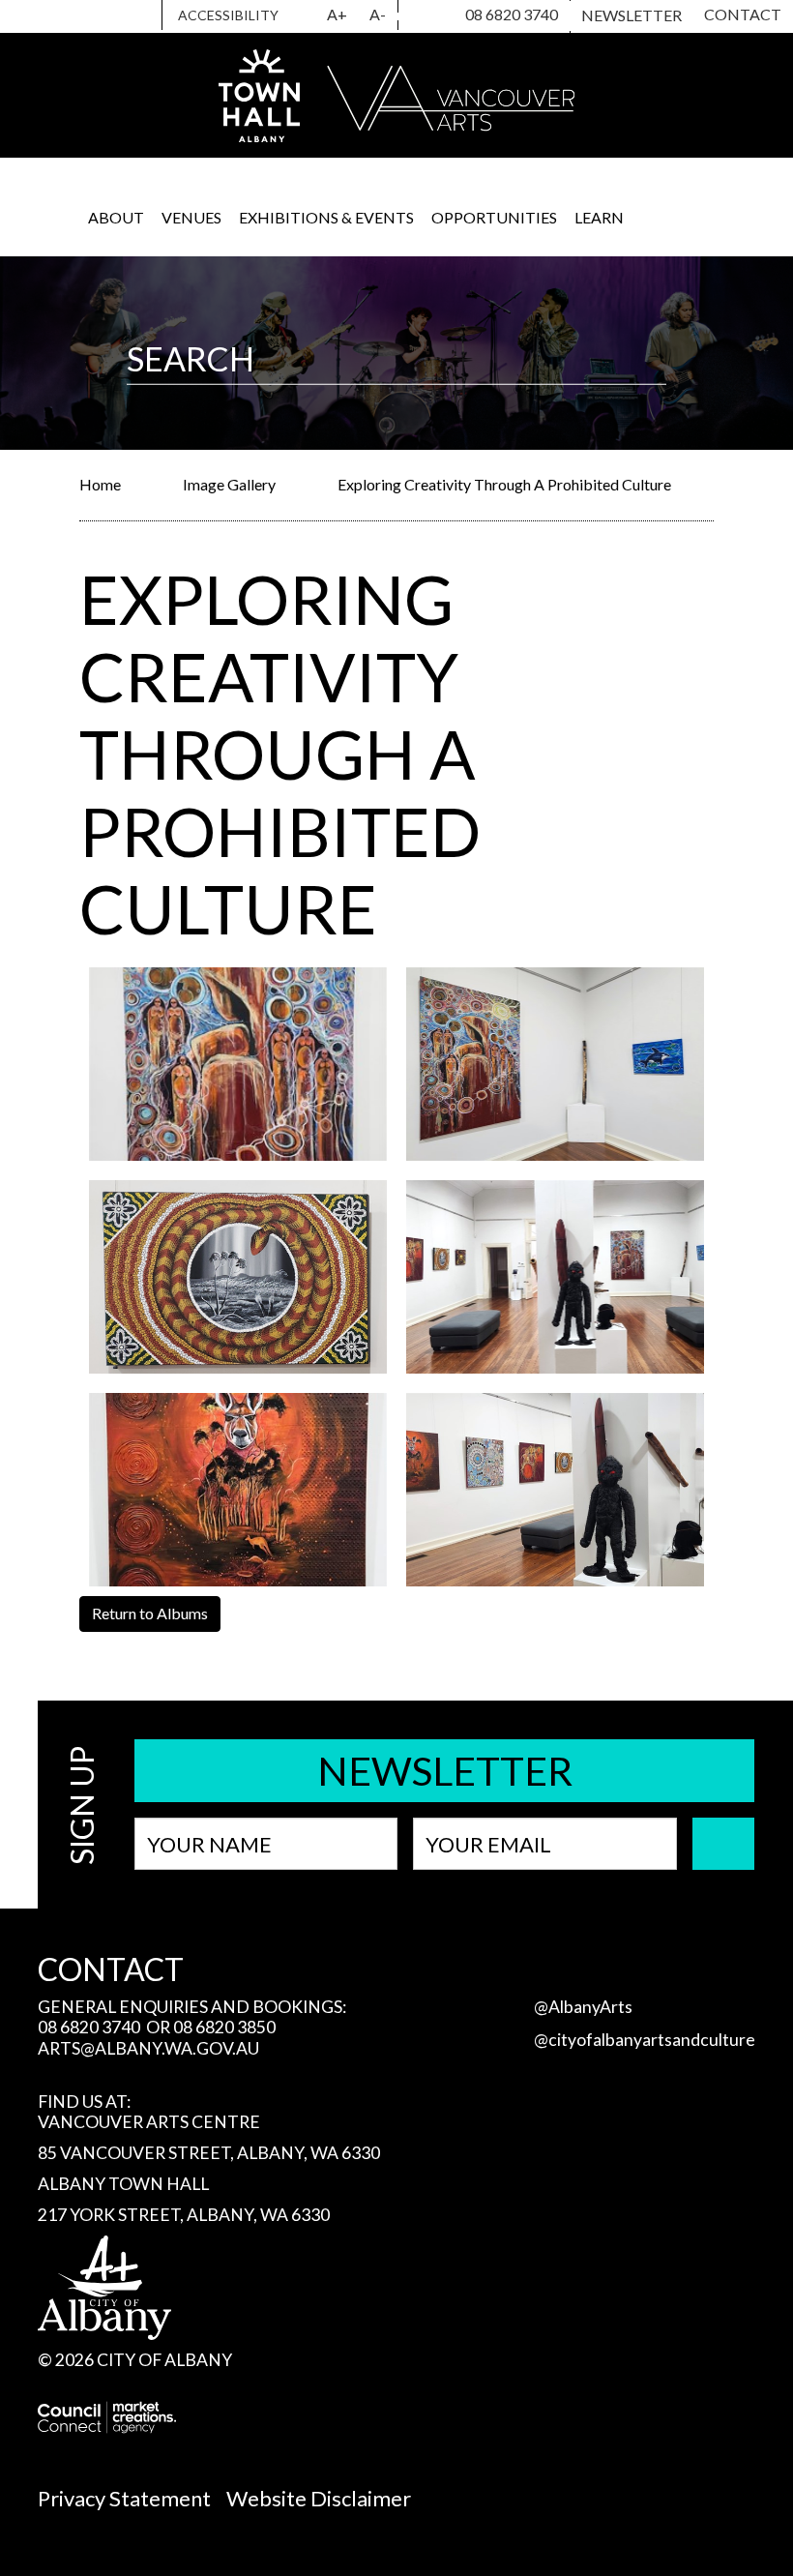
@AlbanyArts (583, 2007)
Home (100, 484)
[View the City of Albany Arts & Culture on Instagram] (410, 16)
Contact (743, 14)
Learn (599, 217)
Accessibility (228, 15)
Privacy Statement (124, 2498)
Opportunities (494, 217)
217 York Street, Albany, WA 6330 (184, 2215)
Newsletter (631, 15)
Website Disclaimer (319, 2498)
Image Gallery (229, 484)
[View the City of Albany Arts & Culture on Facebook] (433, 16)
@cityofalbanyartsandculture (645, 2040)
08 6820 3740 (512, 14)
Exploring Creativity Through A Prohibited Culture (504, 484)
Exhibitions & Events (326, 217)
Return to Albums (150, 1613)
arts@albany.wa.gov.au (148, 2048)
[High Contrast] (305, 15)
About (116, 217)
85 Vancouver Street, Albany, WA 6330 (209, 2153)
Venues (191, 217)
